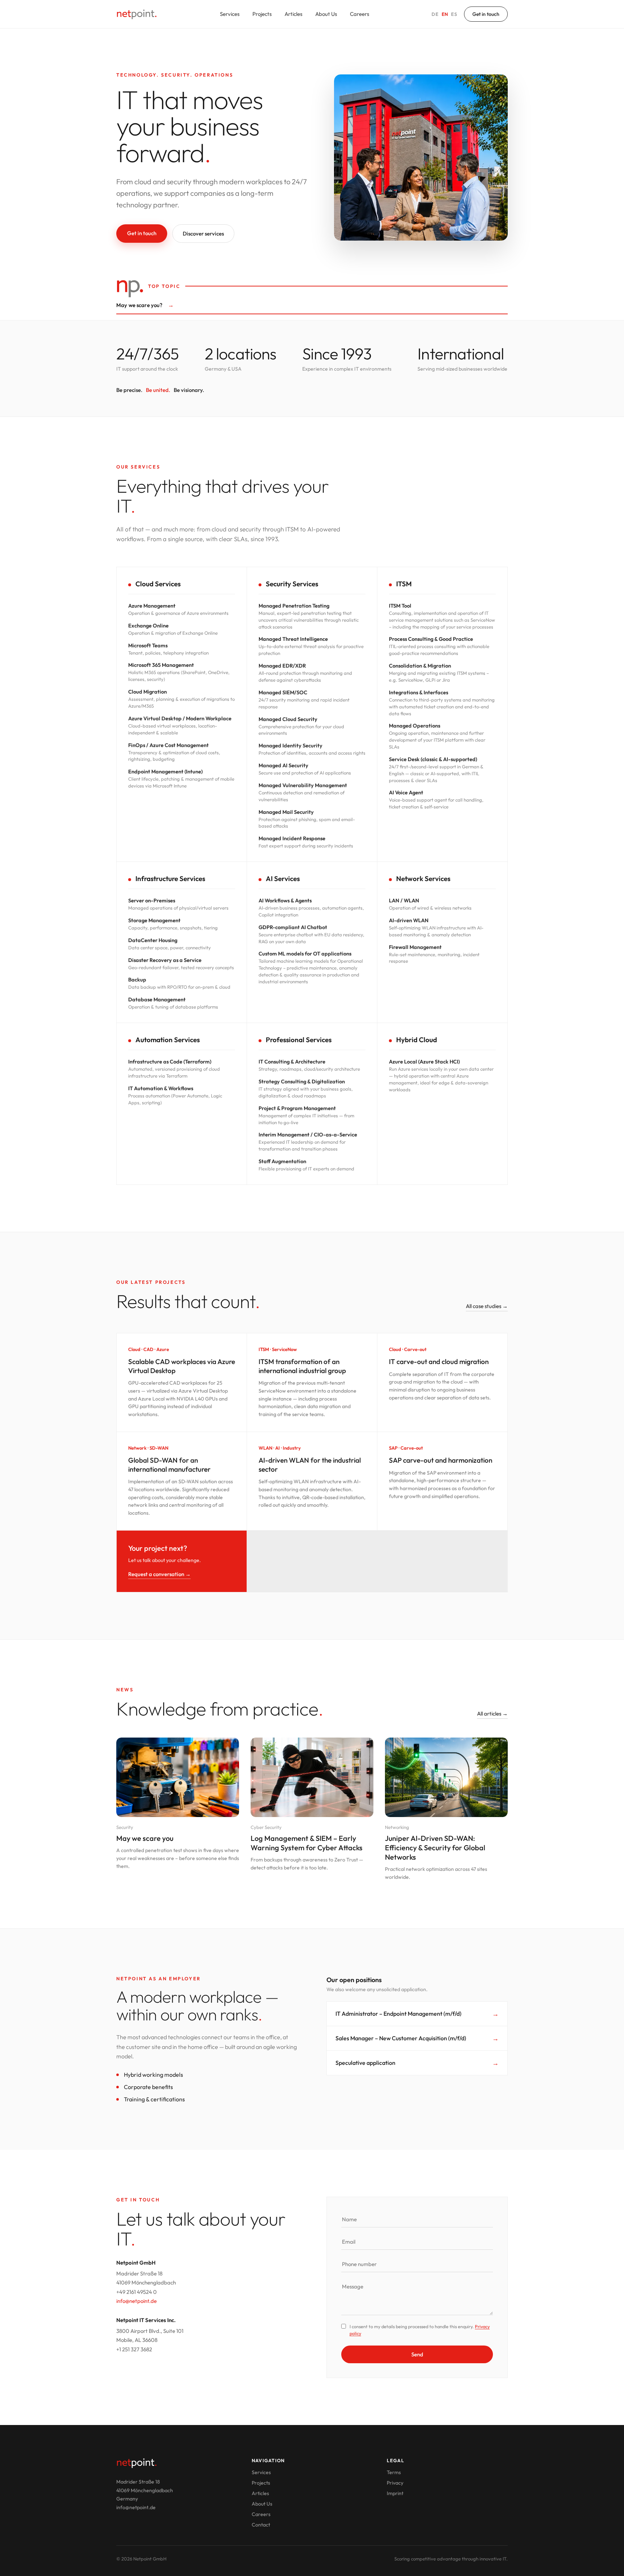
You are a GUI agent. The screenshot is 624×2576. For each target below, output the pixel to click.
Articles (293, 14)
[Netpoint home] (137, 14)
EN (445, 14)
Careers (359, 14)
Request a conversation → (159, 1574)
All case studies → (487, 1306)
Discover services (203, 234)
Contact (261, 2525)
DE (435, 14)
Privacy (395, 2483)
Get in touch (486, 14)
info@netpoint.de (136, 2301)
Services (230, 14)
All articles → (492, 1714)
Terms (394, 2472)
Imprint (395, 2493)
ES (454, 14)
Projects (262, 14)
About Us (326, 14)
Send (417, 2354)
